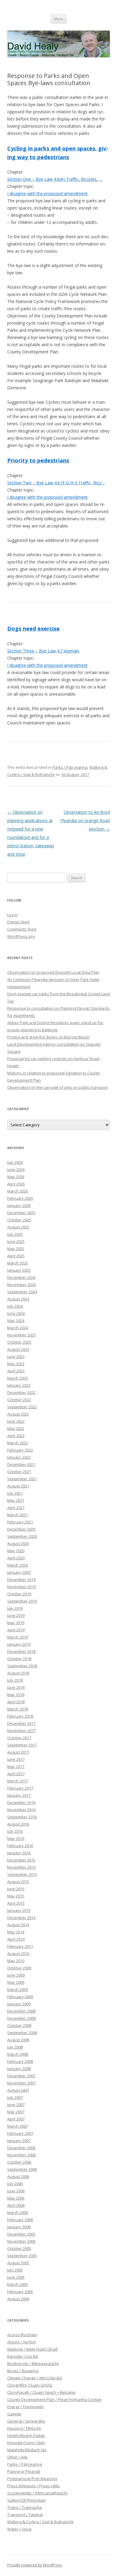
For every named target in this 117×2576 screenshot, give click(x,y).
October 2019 (19, 1594)
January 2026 (19, 1205)
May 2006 (16, 2198)
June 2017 (16, 1759)
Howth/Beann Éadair (26, 2435)
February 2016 (20, 1846)
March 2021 (18, 1515)
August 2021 (18, 1486)
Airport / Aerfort (21, 2342)
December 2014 (21, 1918)
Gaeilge (14, 2414)
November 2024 (21, 1285)
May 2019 (16, 1623)
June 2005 (16, 2277)
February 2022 (20, 1450)
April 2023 (16, 1371)
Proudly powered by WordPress (34, 2565)
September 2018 (22, 1666)
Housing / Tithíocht (24, 2428)
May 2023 (16, 1364)
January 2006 (19, 2227)
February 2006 (20, 2220)
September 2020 (22, 1536)
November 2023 (21, 1335)
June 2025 (16, 1241)
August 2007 (18, 2090)
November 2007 (21, 2083)
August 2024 (18, 1299)
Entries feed (18, 922)
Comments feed (22, 929)
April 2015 (16, 1903)
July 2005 (15, 2270)
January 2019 (19, 1644)
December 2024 (21, 1277)
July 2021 (15, 1493)
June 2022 (16, 1421)
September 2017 (22, 1745)
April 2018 (16, 1702)
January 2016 (19, 1853)
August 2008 (18, 2040)
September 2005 (22, 2256)
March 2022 (18, 1443)
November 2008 (21, 2018)
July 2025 (15, 1234)
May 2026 (16, 1177)
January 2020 (19, 1572)
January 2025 (19, 1270)
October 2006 (19, 2162)
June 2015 (16, 1889)
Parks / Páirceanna (70, 767)
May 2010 (16, 1961)
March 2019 (18, 1637)
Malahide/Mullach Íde (27, 2450)
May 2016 (16, 1838)
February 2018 (20, 1716)
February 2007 (20, 2133)
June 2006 (16, 2191)
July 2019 (15, 1608)
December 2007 (21, 2076)
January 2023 (19, 1385)
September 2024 (22, 1292)
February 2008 (20, 2061)
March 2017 (18, 1781)
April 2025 (16, 1256)
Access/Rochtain (22, 2335)
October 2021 (19, 1472)
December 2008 (21, 2011)
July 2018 (15, 1680)
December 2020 (21, 1529)
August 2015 (18, 1882)
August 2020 (18, 1544)
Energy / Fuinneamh (25, 2407)
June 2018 (16, 1687)
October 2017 (19, 1738)
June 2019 (16, 1615)
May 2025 (16, 1249)
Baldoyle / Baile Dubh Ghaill (32, 2349)
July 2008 (15, 2047)
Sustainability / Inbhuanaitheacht (37, 2493)
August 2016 (18, 1824)
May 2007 (16, 2112)
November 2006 (21, 2155)
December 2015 (21, 1860)
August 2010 (18, 1954)
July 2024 (15, 1306)
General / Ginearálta (26, 2421)
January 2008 (19, 2069)
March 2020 (18, 1565)
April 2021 (16, 1508)
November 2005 (21, 2241)
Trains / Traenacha (24, 2507)
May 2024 (16, 1321)
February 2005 (20, 2292)
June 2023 (16, 1356)
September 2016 (22, 1817)
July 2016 (15, 1831)
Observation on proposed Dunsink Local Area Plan (53, 972)
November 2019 (21, 1587)
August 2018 (18, 1673)
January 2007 (19, 2141)
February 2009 (20, 1997)
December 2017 (21, 1723)
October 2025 (19, 1220)
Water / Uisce (19, 2529)
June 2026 (16, 1169)
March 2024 (18, 1328)
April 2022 (16, 1436)
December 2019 (21, 1579)
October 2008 (19, 2025)
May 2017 (16, 1766)
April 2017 (16, 1774)
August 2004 (18, 2299)
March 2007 (18, 2126)
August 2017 (18, 1752)
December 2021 (21, 1464)
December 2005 (21, 2234)
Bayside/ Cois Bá (22, 2356)
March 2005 (18, 2284)
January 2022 (19, 1457)
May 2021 (16, 1500)
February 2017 (20, 1788)
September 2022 (22, 1407)
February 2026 (20, 1198)
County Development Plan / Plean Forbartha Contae (54, 2399)
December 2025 (21, 1213)
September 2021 (22, 1479)
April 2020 (16, 1558)
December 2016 (21, 1802)
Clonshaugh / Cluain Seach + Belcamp (41, 2392)
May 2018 (16, 1695)
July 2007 (15, 2097)
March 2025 (18, 1263)
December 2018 (21, 1651)
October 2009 (19, 1968)
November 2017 (21, 1731)
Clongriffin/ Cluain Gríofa (30, 2385)
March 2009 (18, 1989)
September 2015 (22, 1874)
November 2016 (21, 1810)
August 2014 (18, 1925)
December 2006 (21, 2148)
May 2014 (16, 1932)
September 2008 (22, 2033)
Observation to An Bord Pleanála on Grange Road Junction (85, 820)
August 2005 (18, 2263)
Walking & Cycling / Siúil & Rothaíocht (40, 2522)
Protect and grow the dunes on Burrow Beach (48, 1037)
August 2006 (18, 2176)
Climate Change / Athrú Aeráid (34, 2378)
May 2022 (16, 1428)
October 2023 (19, 1342)
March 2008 (18, 2054)
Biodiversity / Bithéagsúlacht (33, 2364)
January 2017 (19, 1795)
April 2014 (16, 1939)
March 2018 (18, 1709)
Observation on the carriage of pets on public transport (57, 1087)
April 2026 (16, 1184)
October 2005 (19, 2248)
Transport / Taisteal (25, 2515)
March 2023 (18, 1378)
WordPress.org (21, 936)
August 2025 (18, 1227)
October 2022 (19, 1400)
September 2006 (22, 2169)
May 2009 (16, 1982)
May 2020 (16, 1551)
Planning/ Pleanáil (24, 2471)
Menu (59, 19)
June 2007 (16, 2105)
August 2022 (18, 1414)
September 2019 (22, 1601)
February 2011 (20, 1946)
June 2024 (16, 1313)
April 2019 (16, 1630)
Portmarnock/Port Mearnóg (32, 2479)
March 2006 (18, 2212)
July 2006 (15, 2184)
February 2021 (20, 1522)
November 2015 (21, 1867)
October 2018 (19, 1659)
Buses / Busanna (23, 2371)
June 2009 (16, 1975)
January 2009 (19, 2004)
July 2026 (15, 1162)
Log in (12, 915)
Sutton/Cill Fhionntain (27, 2500)
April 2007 (16, 2119)
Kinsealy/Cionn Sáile (26, 2443)
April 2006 (16, 2205)
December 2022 (21, 1392)
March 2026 (18, 1191)
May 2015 (16, 1896)
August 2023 (18, 1349)
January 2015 (19, 1910)
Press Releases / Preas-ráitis (34, 2486)
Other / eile (17, 2457)
